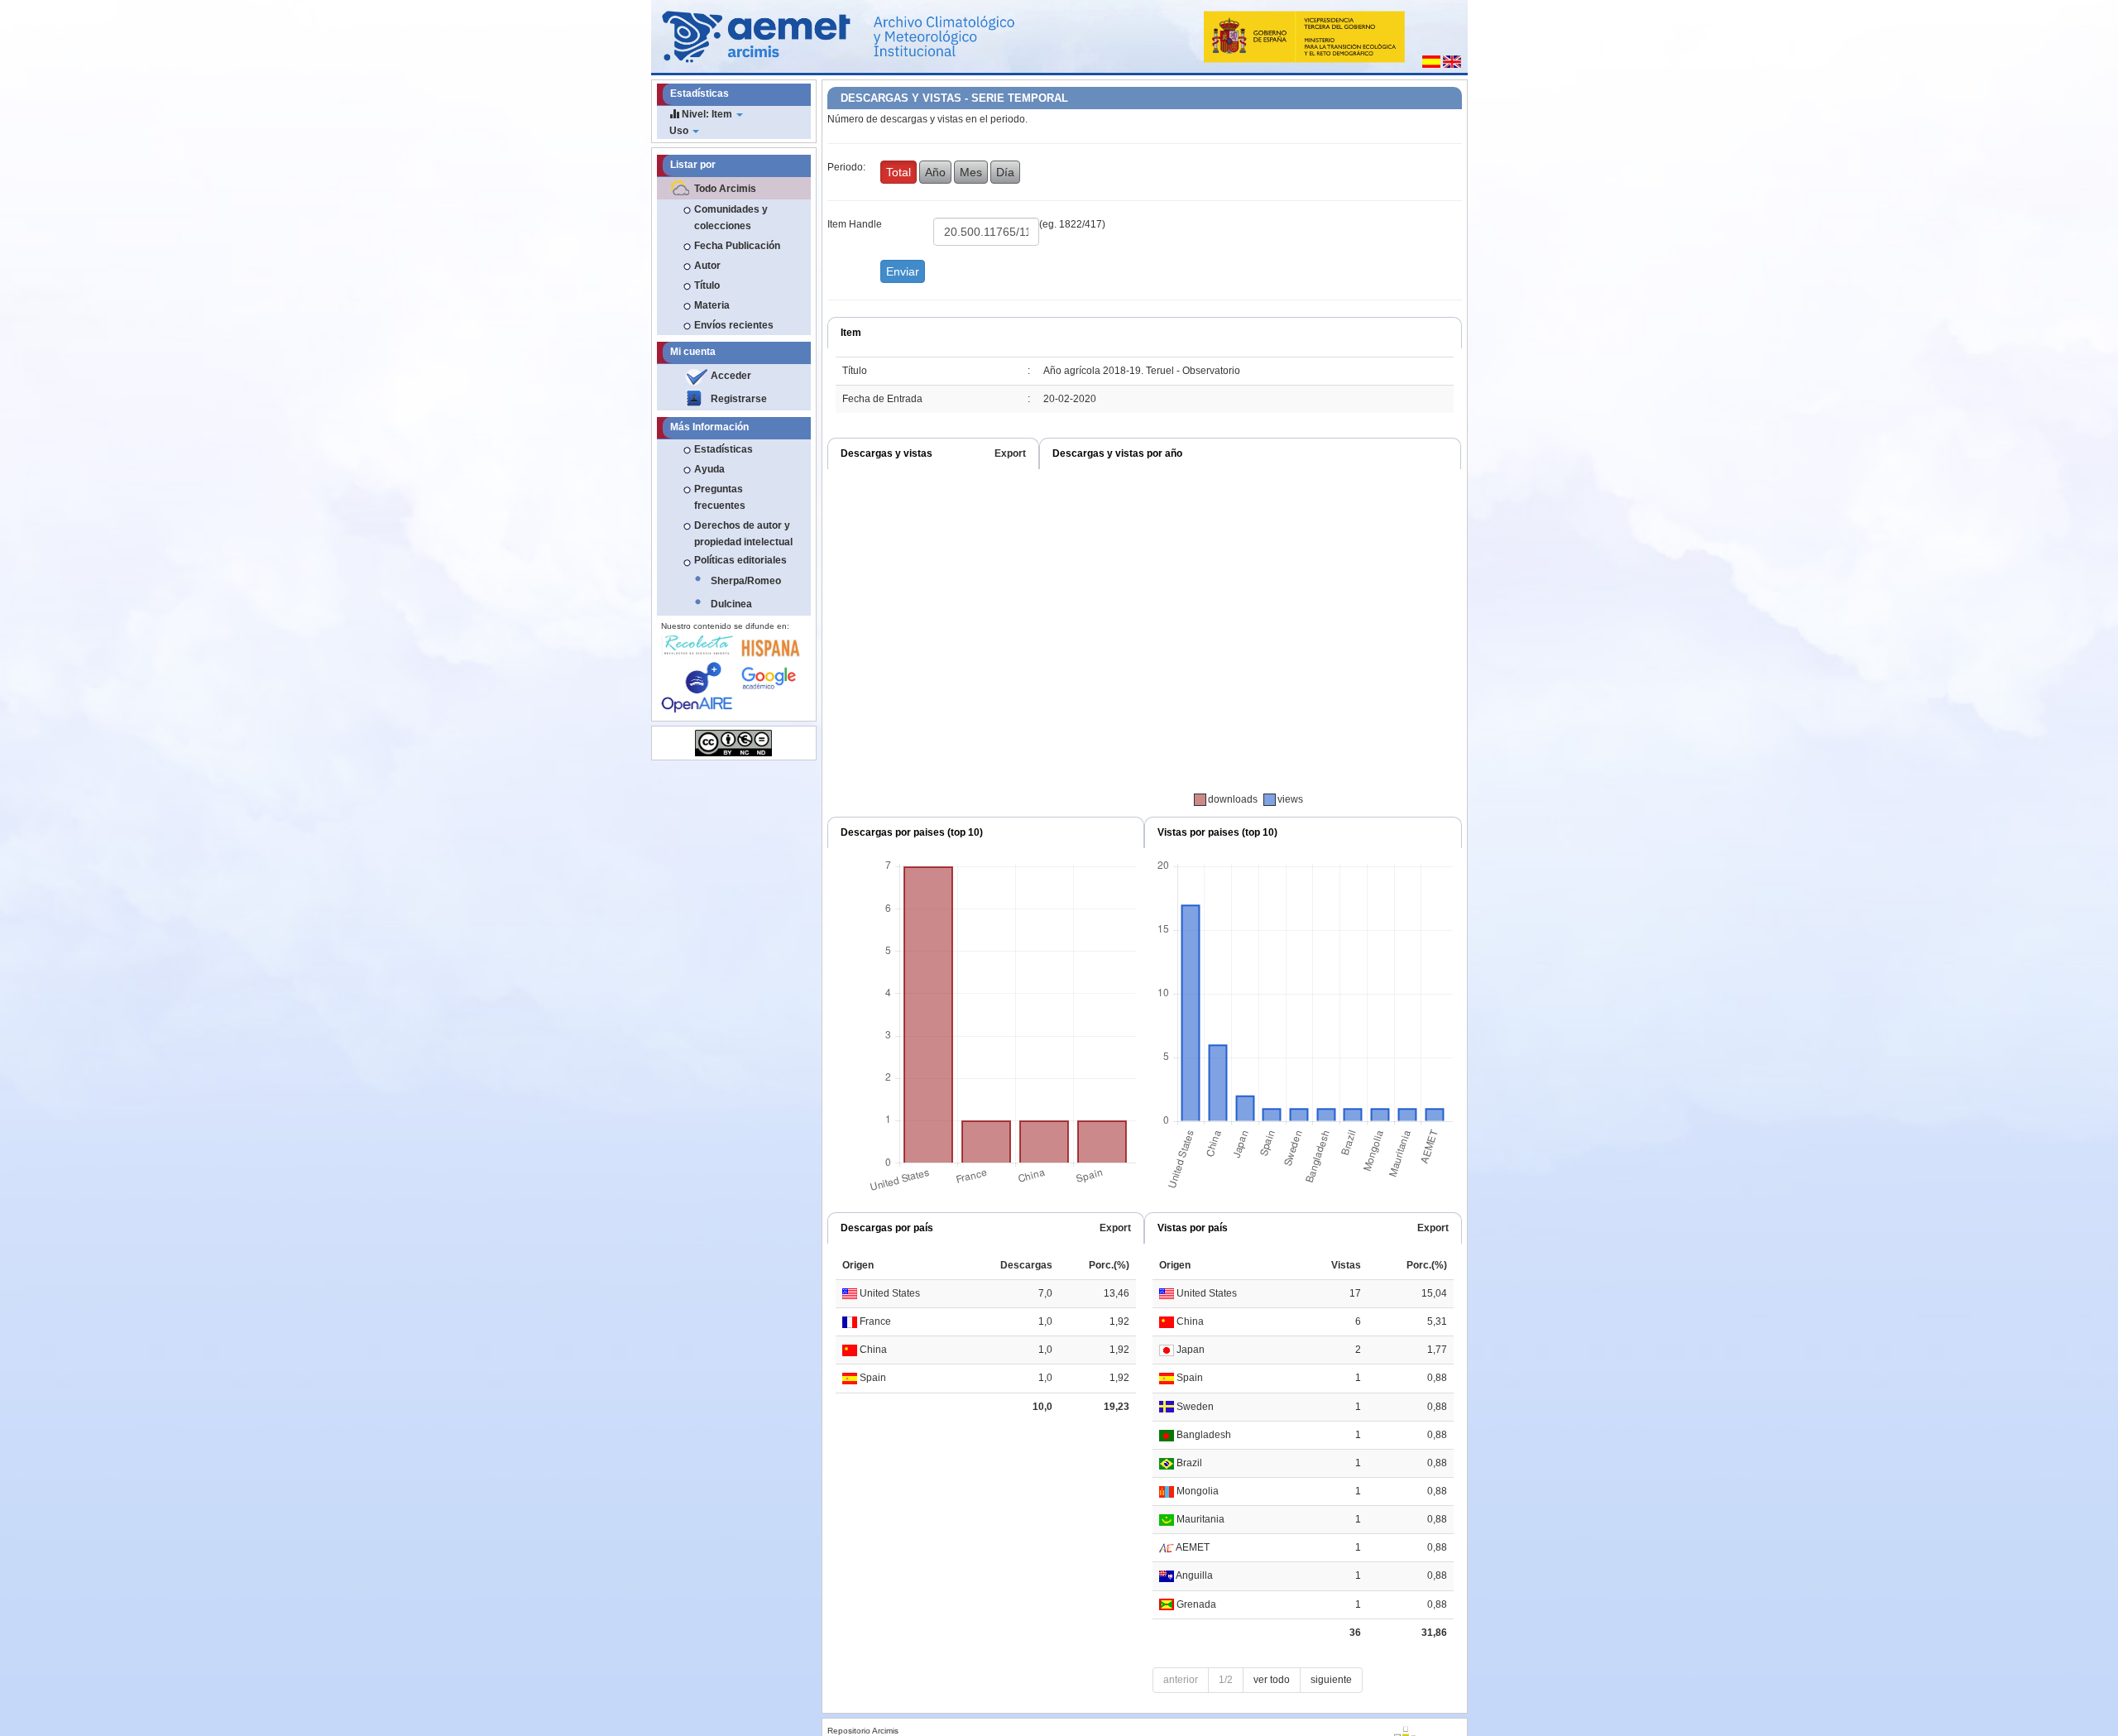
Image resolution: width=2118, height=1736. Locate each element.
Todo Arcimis (725, 189)
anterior (1181, 1680)
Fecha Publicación (737, 246)
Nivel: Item (707, 114)
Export (1010, 453)
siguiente (1331, 1680)
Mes (971, 172)
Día (1005, 172)
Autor (707, 266)
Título (707, 285)
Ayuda (709, 469)
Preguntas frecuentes (720, 497)
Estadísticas (724, 449)
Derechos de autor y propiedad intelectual (743, 534)
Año (935, 172)
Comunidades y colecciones (731, 218)
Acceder (731, 376)
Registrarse (739, 399)
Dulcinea (731, 604)
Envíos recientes (734, 325)
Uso (680, 131)
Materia (712, 305)
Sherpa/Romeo (746, 581)
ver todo (1272, 1680)
